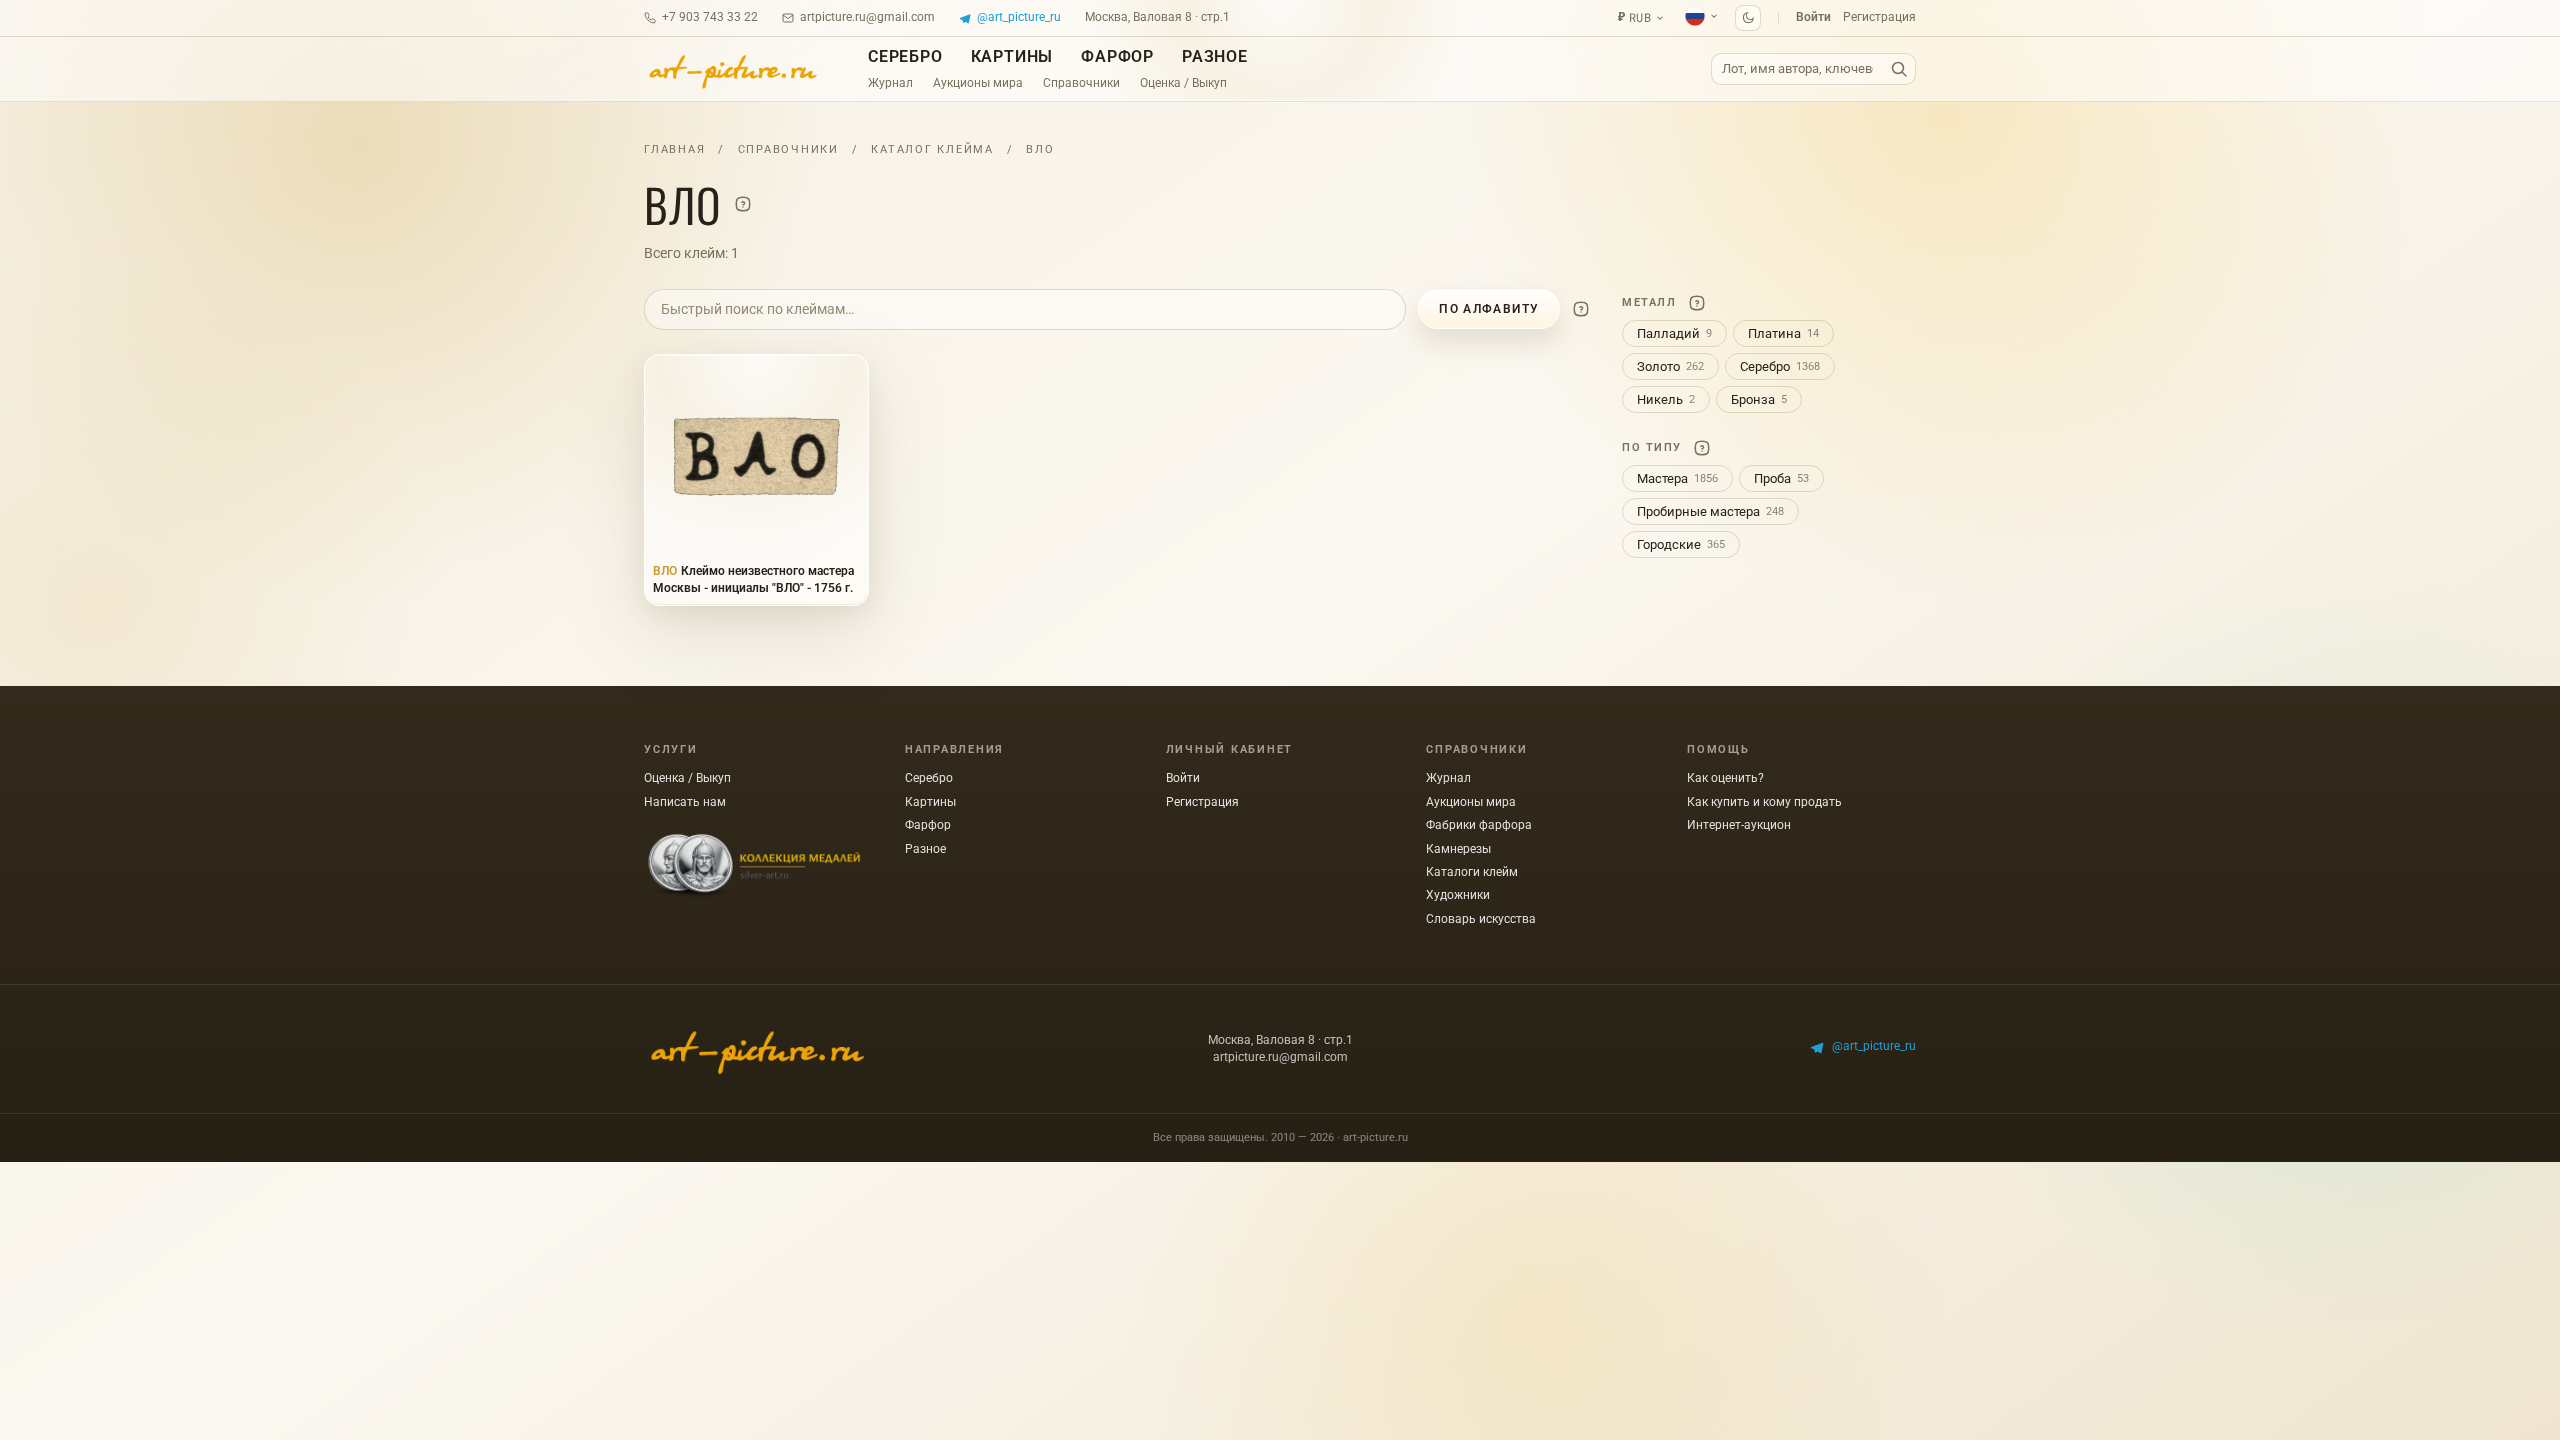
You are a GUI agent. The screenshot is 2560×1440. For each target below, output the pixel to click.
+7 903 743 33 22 (710, 17)
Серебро (905, 56)
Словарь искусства (1481, 919)
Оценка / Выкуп (1183, 83)
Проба (1781, 478)
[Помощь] (743, 204)
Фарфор (1117, 56)
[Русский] (1702, 16)
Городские (1681, 544)
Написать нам (685, 802)
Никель (1666, 399)
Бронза (1759, 399)
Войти (1813, 17)
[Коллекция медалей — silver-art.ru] (754, 866)
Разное (1215, 56)
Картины (1012, 56)
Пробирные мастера (1710, 511)
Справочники (1081, 83)
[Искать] (1899, 69)
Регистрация (1879, 17)
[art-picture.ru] (732, 69)
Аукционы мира (978, 83)
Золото (1670, 366)
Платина (1783, 333)
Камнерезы (1458, 849)
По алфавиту (1489, 309)
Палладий (1674, 333)
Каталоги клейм (1472, 872)
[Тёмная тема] (1748, 18)
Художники (1458, 895)
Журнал (890, 83)
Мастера (1677, 478)
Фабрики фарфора (1479, 825)
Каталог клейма (932, 149)
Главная (674, 149)
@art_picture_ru (1019, 17)
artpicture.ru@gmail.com (867, 17)
